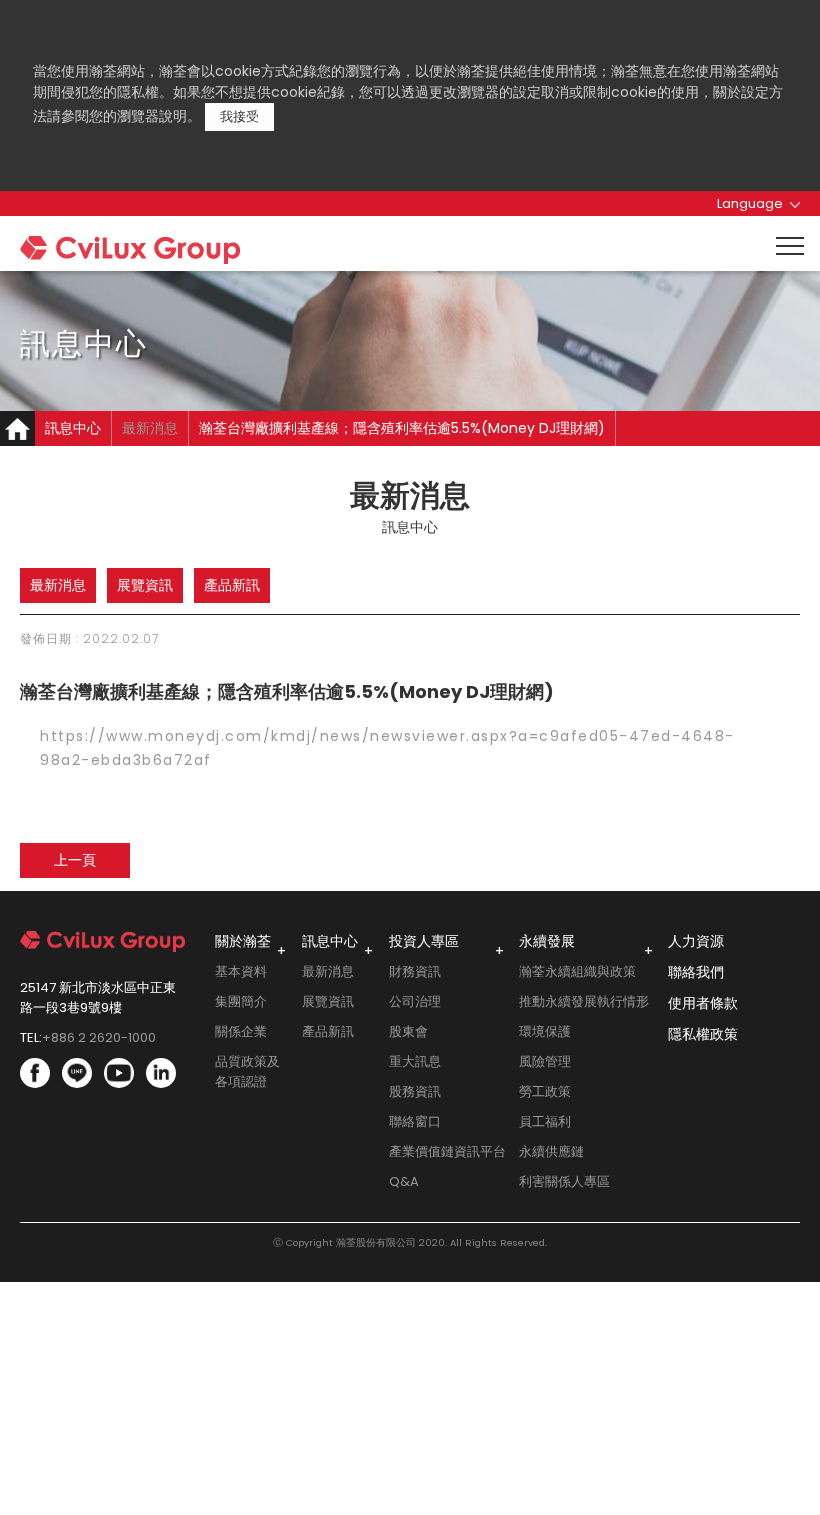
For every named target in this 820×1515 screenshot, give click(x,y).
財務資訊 (415, 971)
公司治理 (415, 1001)
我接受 (239, 116)
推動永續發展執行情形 (584, 1001)
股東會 (408, 1031)
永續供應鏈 (551, 1151)
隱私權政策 (703, 1034)
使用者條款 (703, 1003)
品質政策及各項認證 (247, 1071)
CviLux (168, 255)
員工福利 (545, 1121)
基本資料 (241, 971)
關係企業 (241, 1031)
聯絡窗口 (415, 1121)
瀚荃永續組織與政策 (577, 971)
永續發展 (547, 941)
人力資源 (696, 941)
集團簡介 (241, 1001)
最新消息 (150, 428)
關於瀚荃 (243, 941)
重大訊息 (415, 1061)
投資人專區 (424, 941)
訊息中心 (330, 941)
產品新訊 (232, 585)
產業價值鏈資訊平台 (447, 1151)
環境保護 (545, 1031)
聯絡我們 (696, 972)
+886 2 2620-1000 (99, 1037)
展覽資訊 (145, 585)
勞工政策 (545, 1091)
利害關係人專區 (564, 1181)
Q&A (404, 1181)
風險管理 (545, 1061)
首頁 (17, 428)
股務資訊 (415, 1091)
